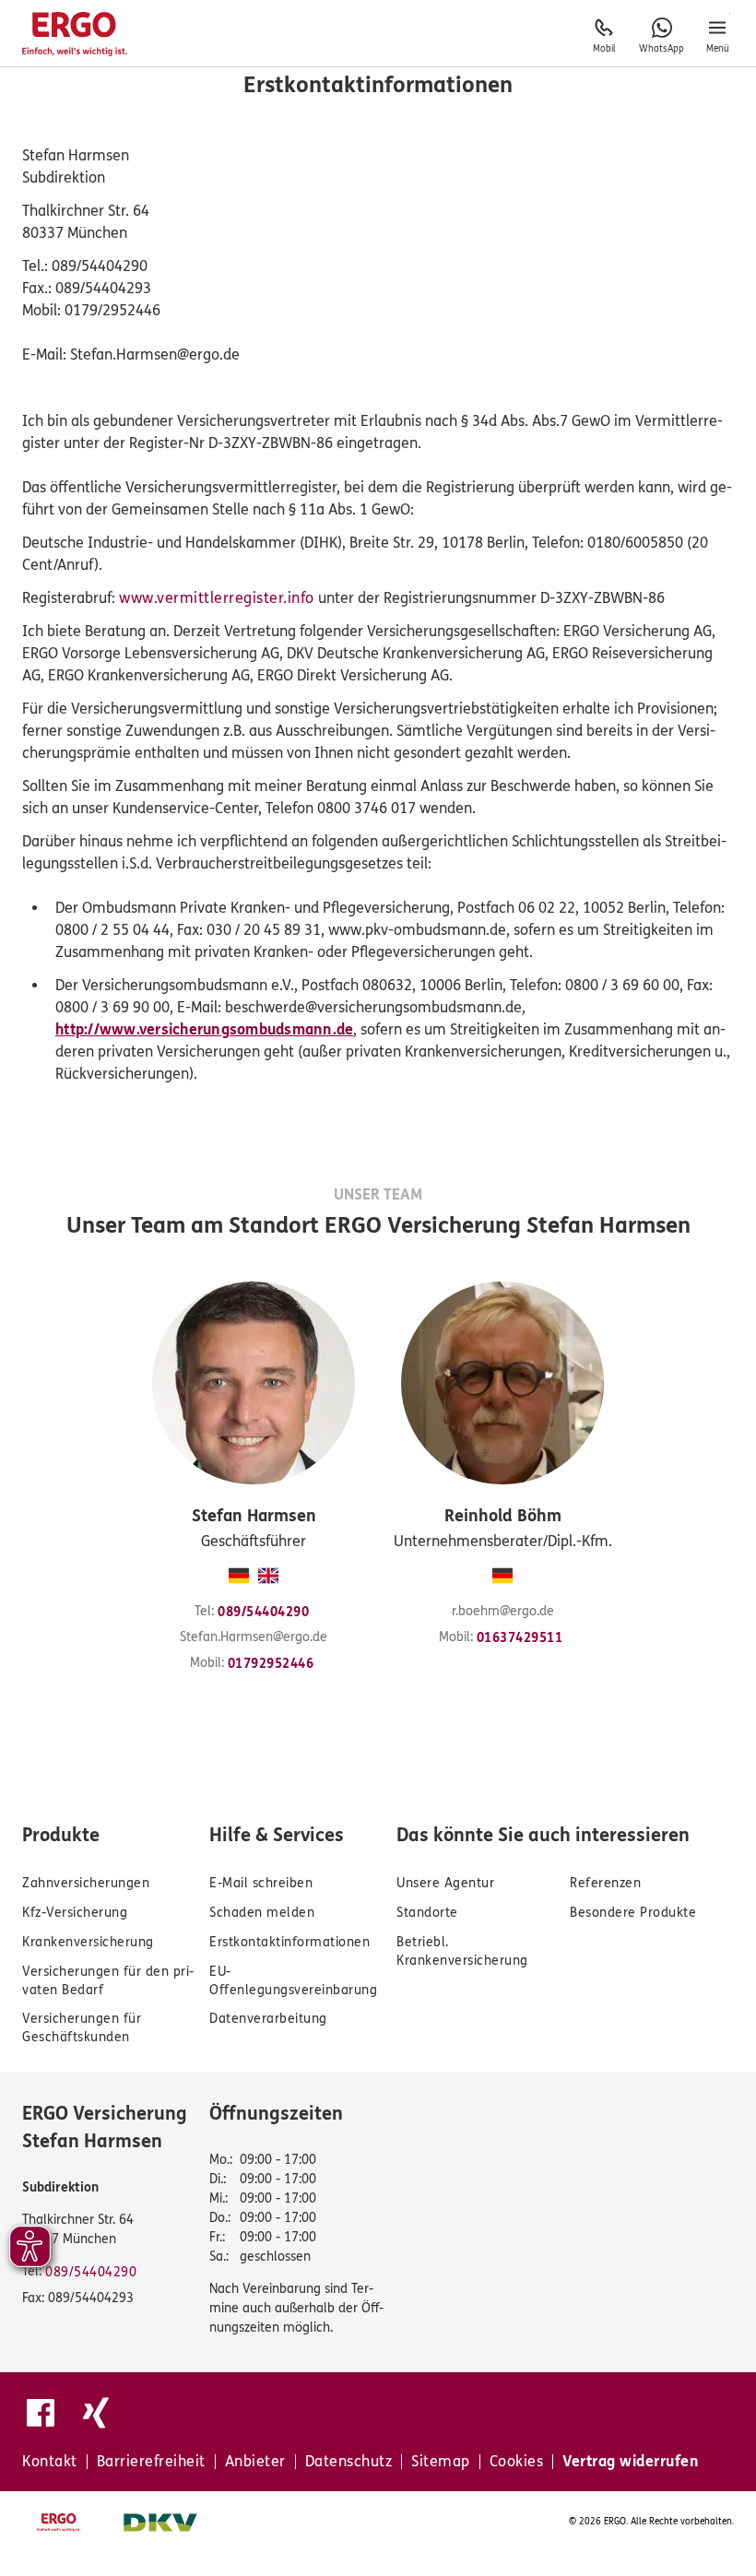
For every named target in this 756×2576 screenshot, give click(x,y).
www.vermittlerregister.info (217, 598)
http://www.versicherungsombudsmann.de (204, 1029)
